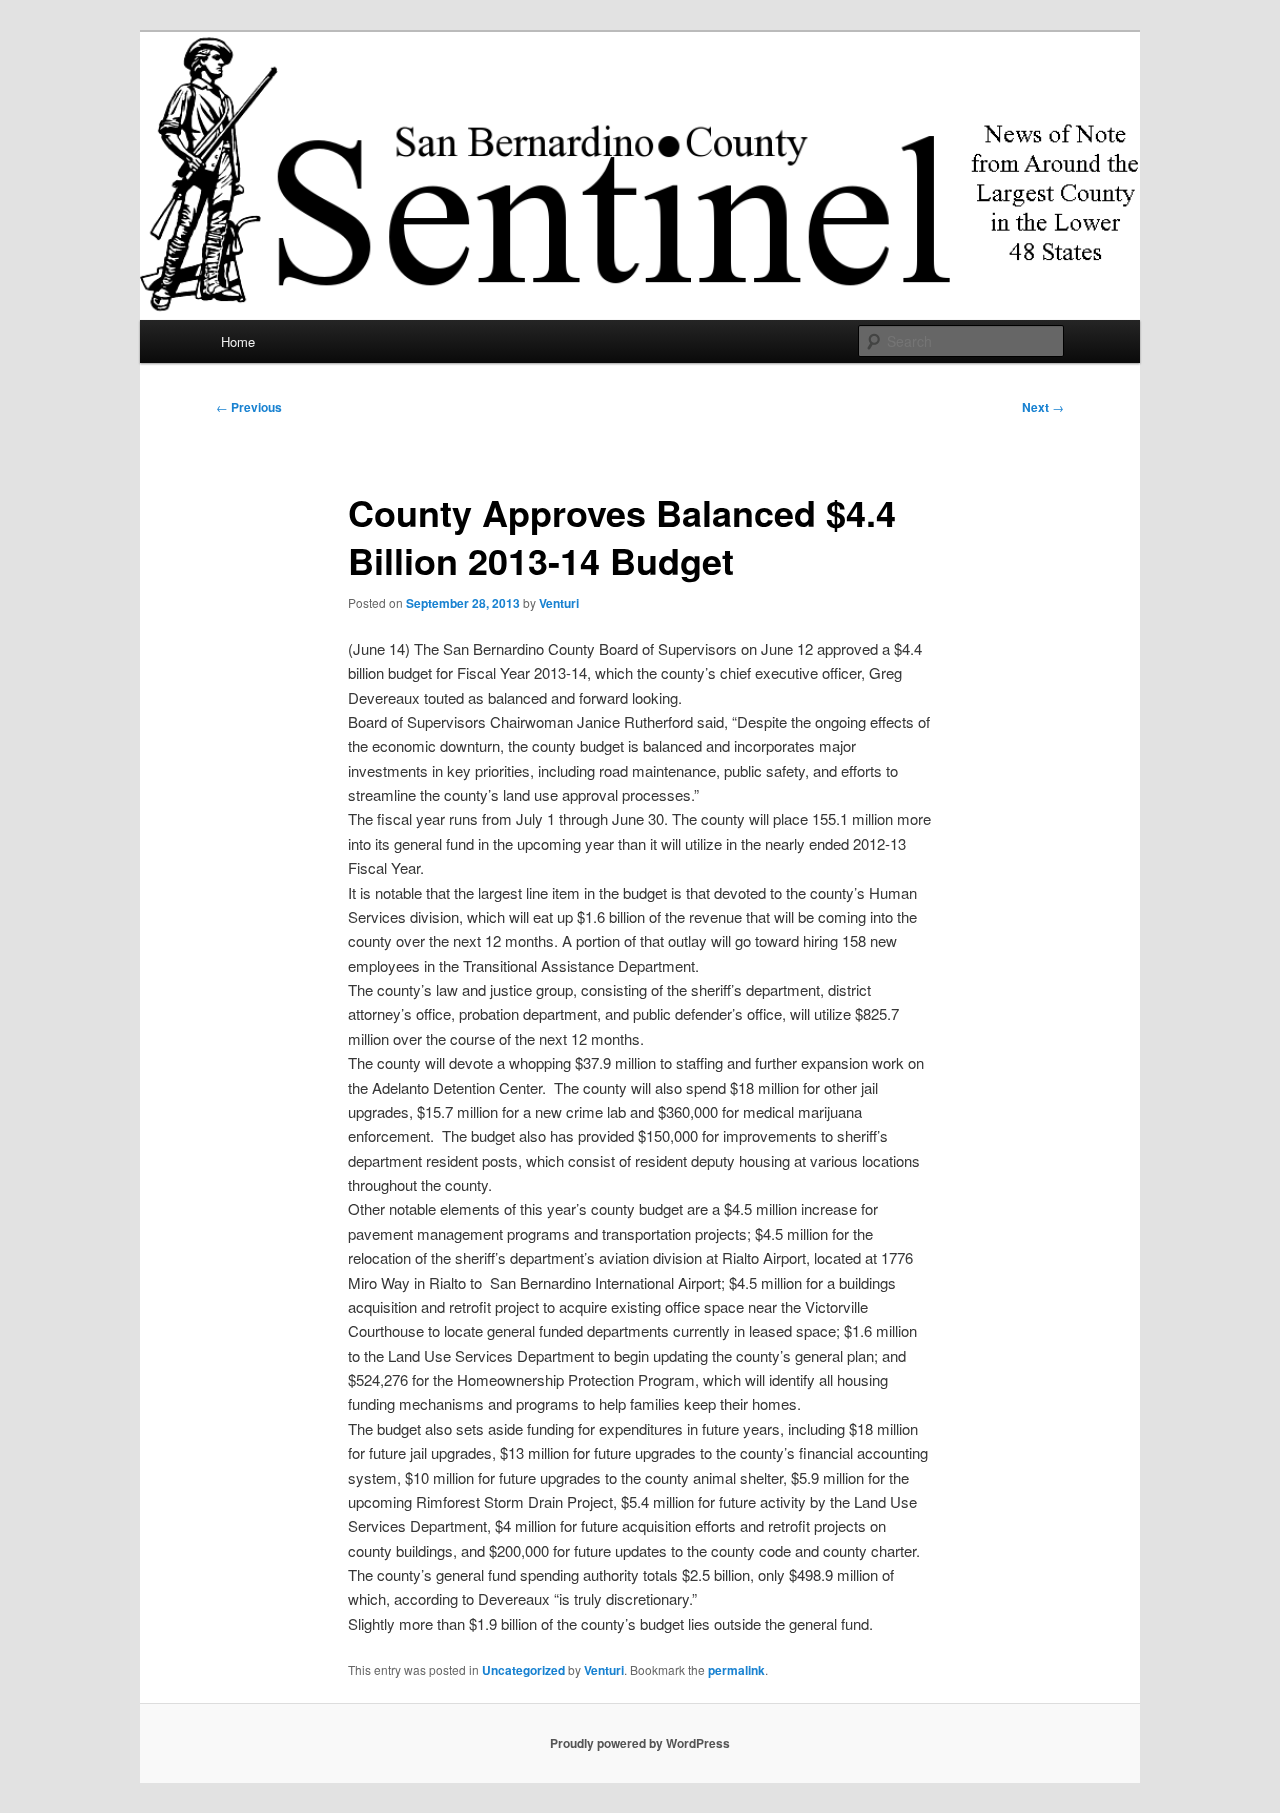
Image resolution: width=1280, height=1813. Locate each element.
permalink (736, 1670)
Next (1043, 407)
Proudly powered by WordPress (640, 1743)
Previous (249, 407)
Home (238, 341)
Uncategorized (523, 1670)
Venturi (559, 603)
